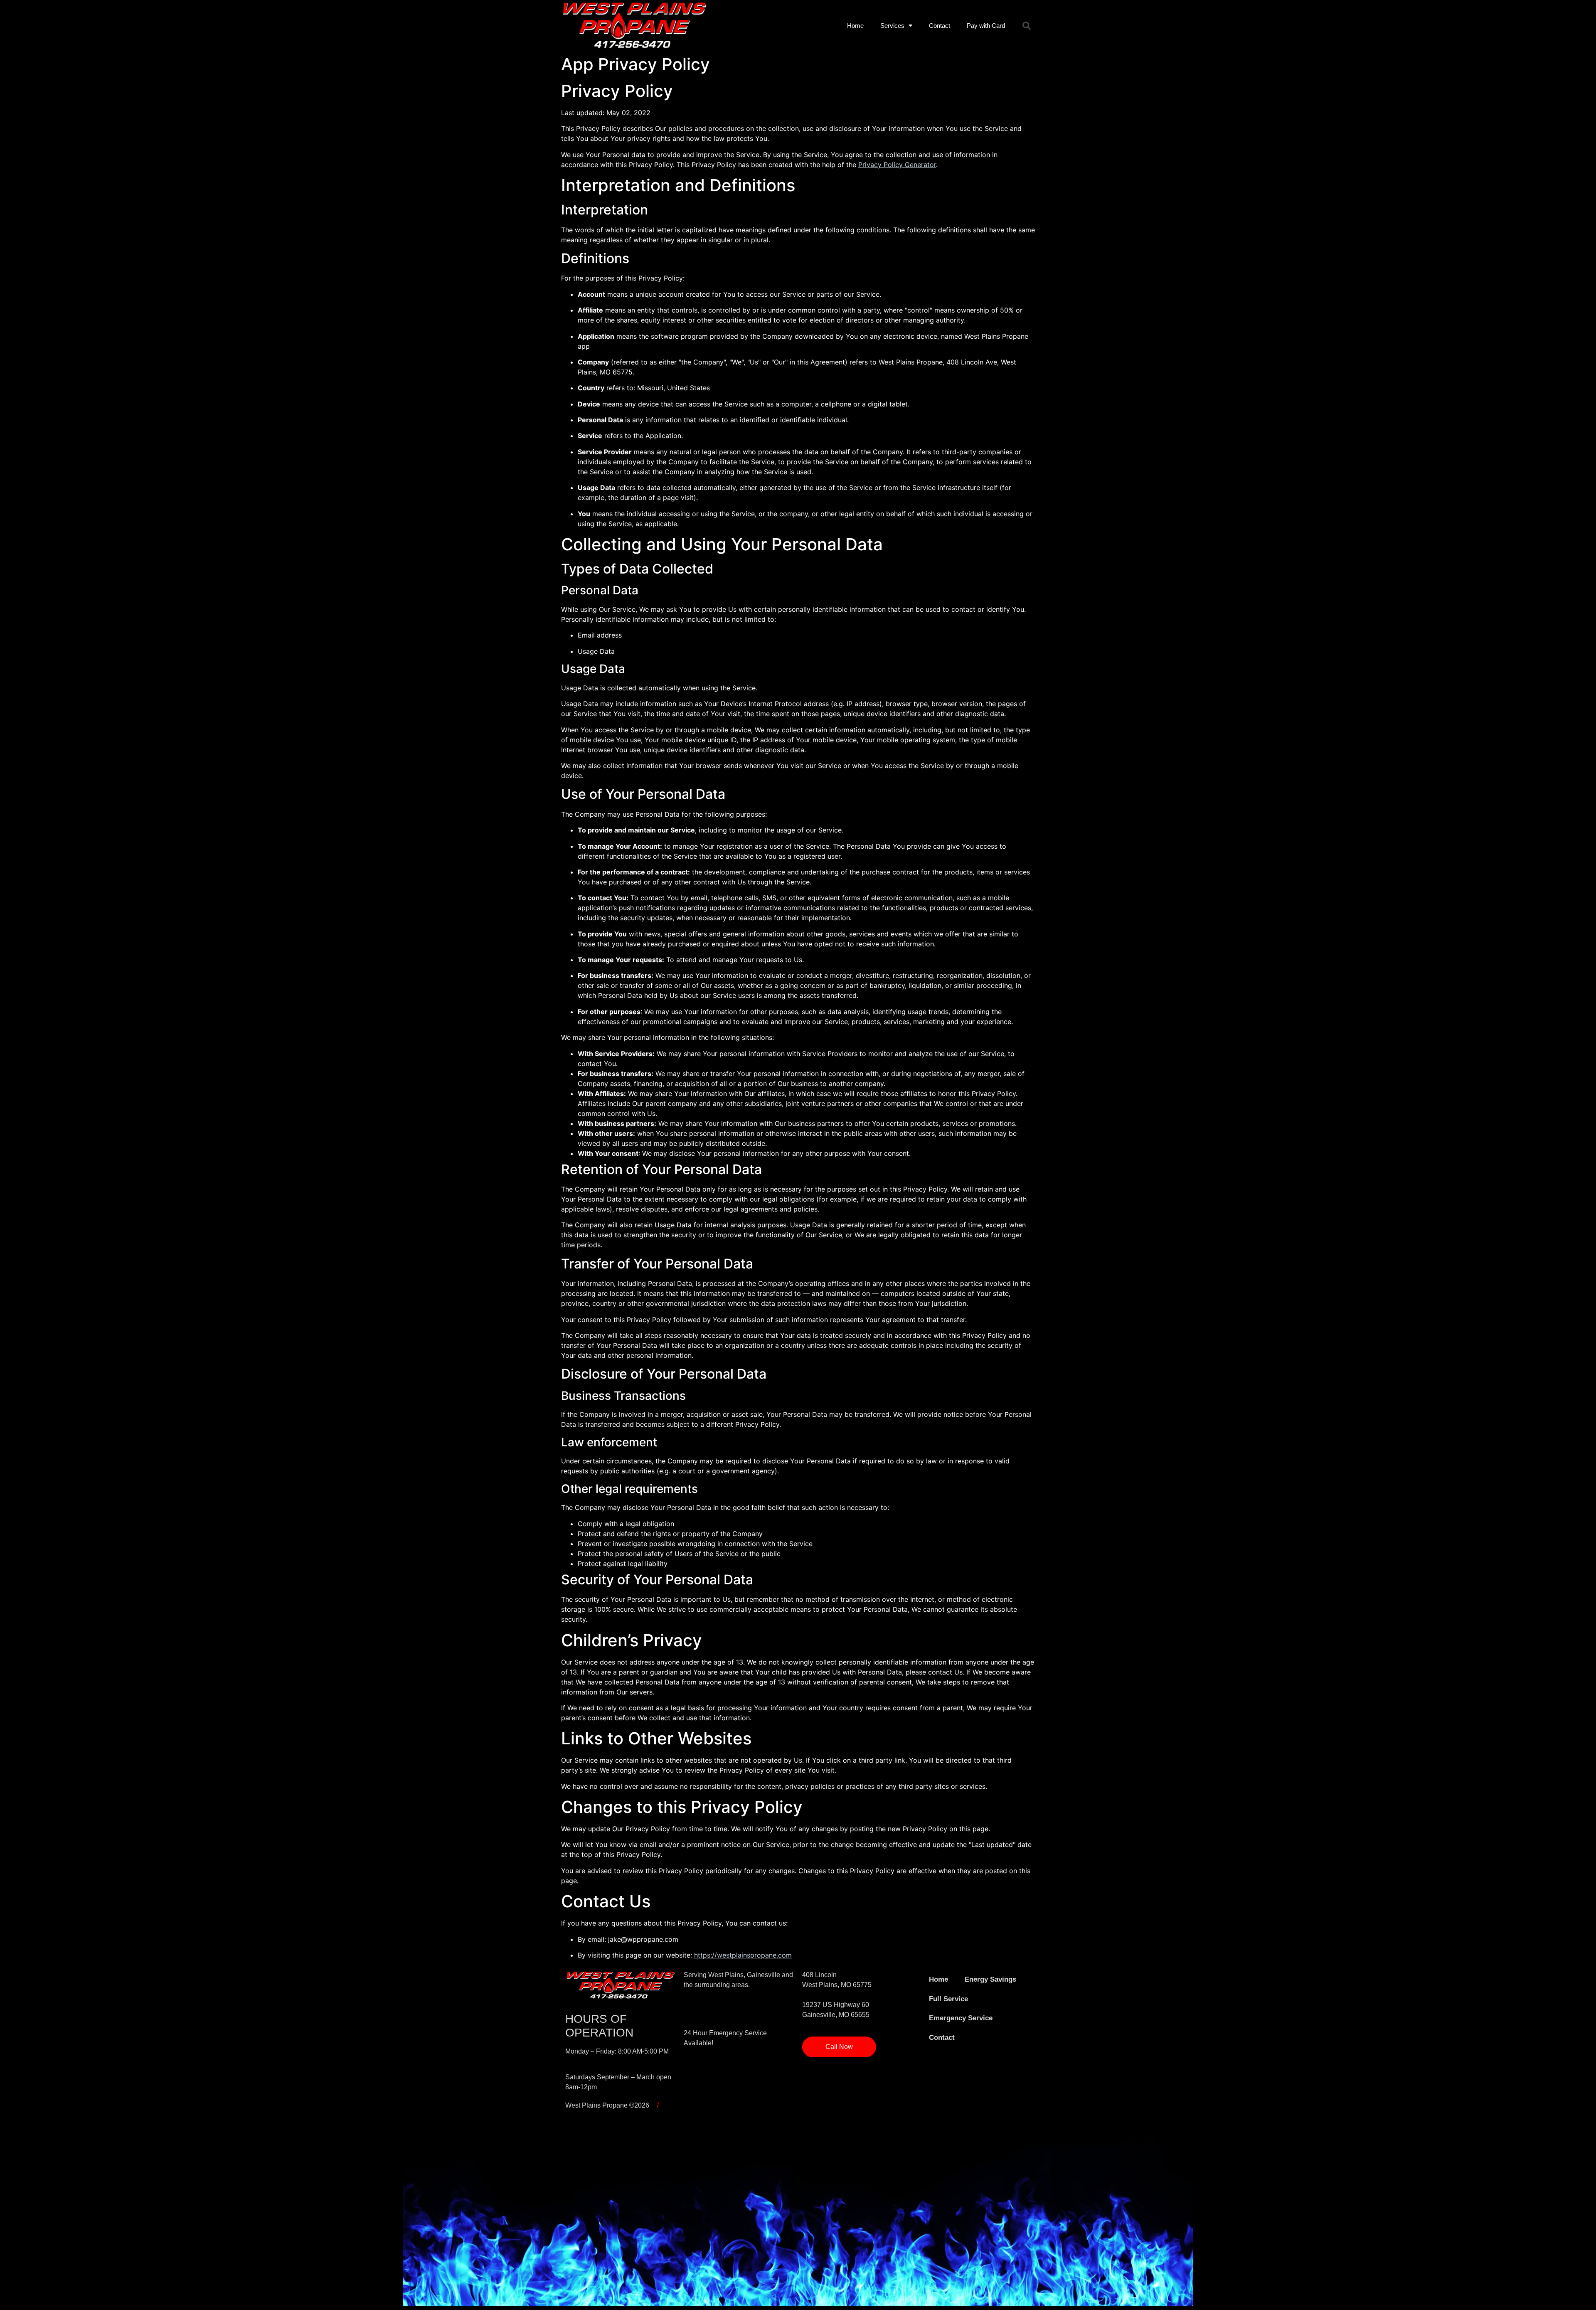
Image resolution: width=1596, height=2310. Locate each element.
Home (855, 26)
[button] (1027, 26)
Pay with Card (986, 26)
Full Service (948, 1999)
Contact (940, 26)
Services (892, 26)
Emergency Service (961, 2018)
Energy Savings (990, 1979)
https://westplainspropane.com (743, 1955)
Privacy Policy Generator (897, 165)
